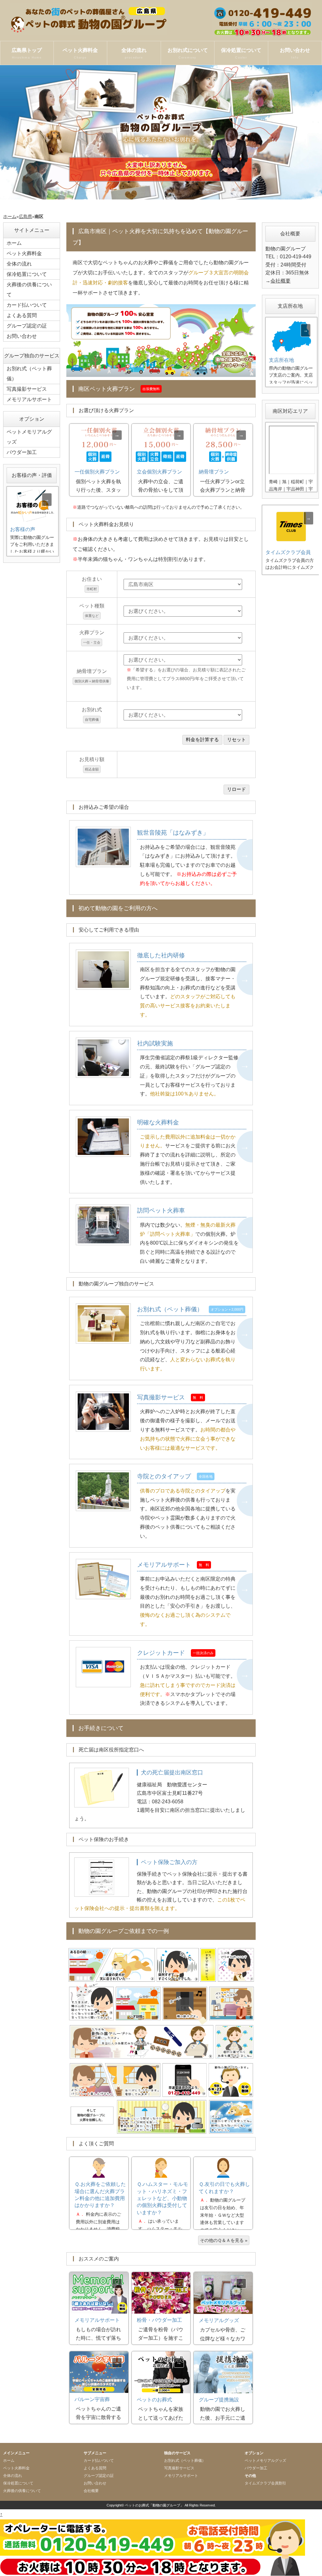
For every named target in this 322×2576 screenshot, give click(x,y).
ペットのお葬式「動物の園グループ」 (154, 2505)
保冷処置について (241, 53)
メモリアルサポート (29, 399)
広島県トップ (27, 53)
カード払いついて (27, 305)
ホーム (10, 216)
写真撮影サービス (27, 389)
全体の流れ (134, 53)
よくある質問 (22, 315)
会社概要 (280, 281)
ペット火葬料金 (80, 53)
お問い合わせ (295, 53)
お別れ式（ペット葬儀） (29, 374)
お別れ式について (188, 53)
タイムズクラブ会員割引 (265, 2483)
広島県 (25, 216)
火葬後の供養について (29, 290)
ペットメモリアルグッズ (29, 437)
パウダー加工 (22, 452)
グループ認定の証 (27, 326)
